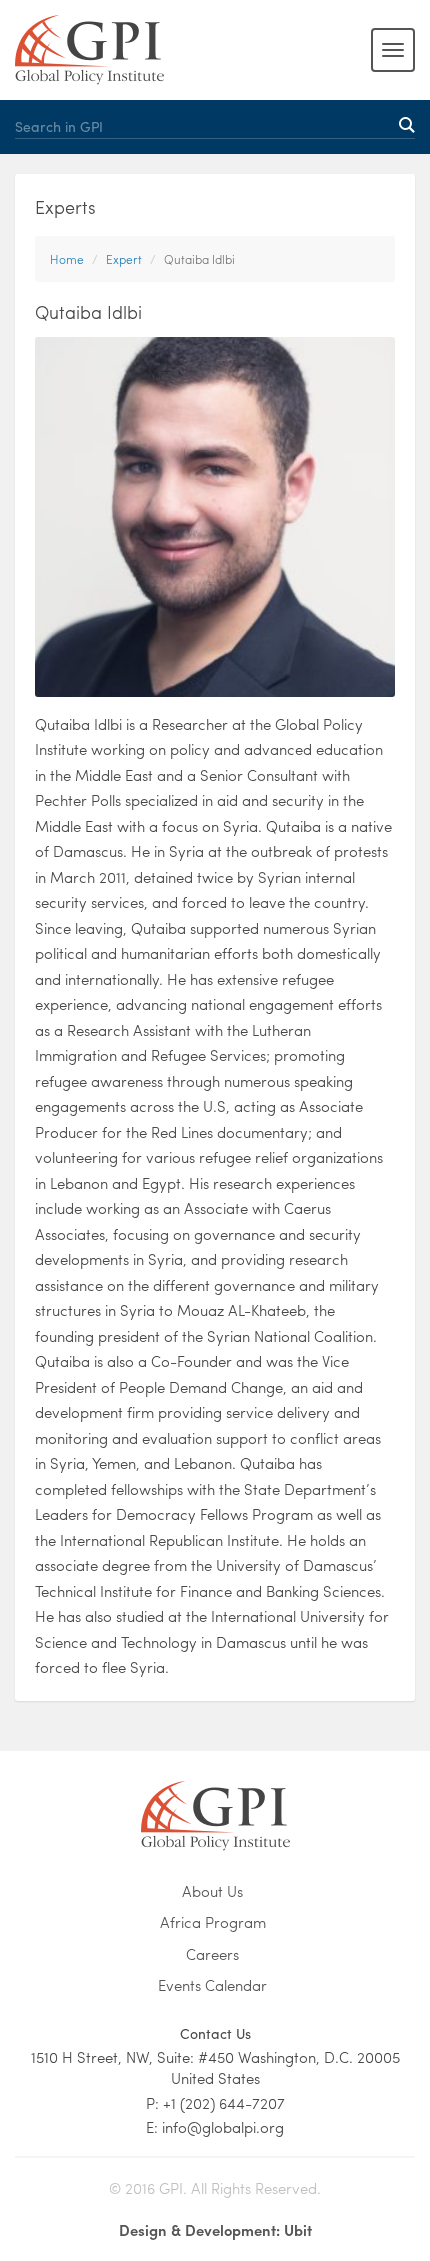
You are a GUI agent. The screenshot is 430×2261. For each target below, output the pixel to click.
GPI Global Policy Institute (89, 50)
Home (67, 259)
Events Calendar (212, 1985)
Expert (124, 259)
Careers (212, 1954)
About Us (212, 1891)
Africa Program (213, 1922)
